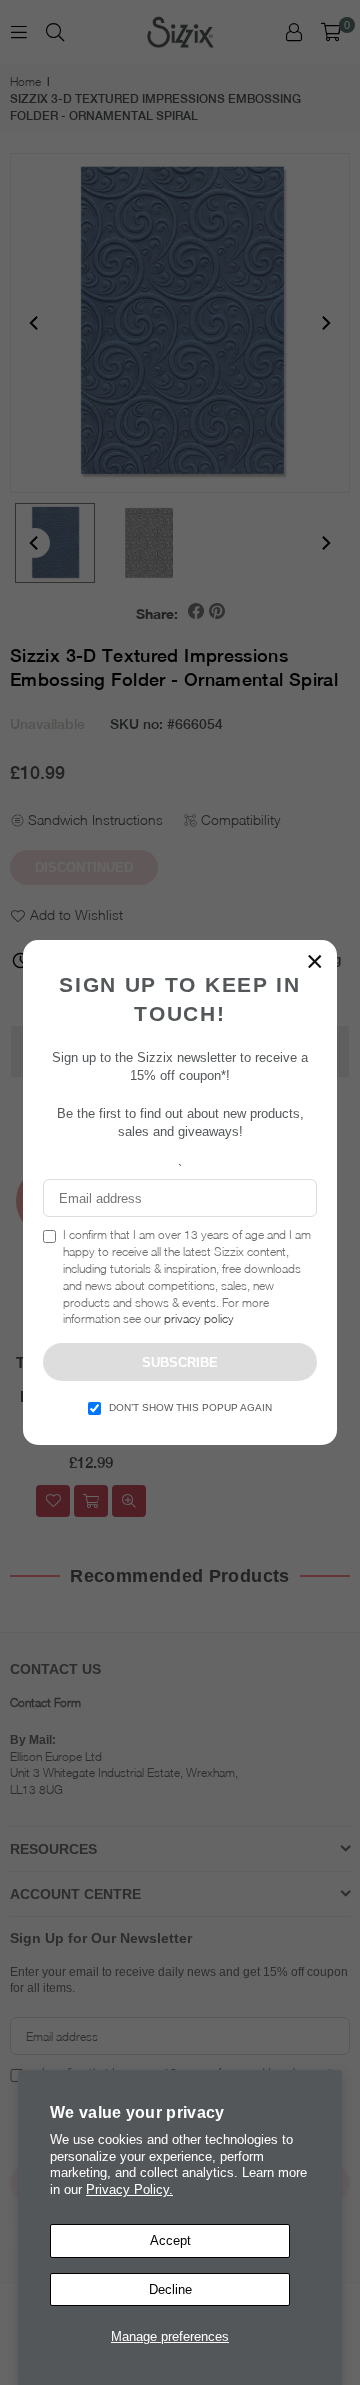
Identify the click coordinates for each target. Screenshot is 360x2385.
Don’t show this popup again (190, 1407)
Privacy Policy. (129, 2189)
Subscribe (180, 1362)
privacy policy (199, 1318)
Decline (170, 2289)
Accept (170, 2240)
